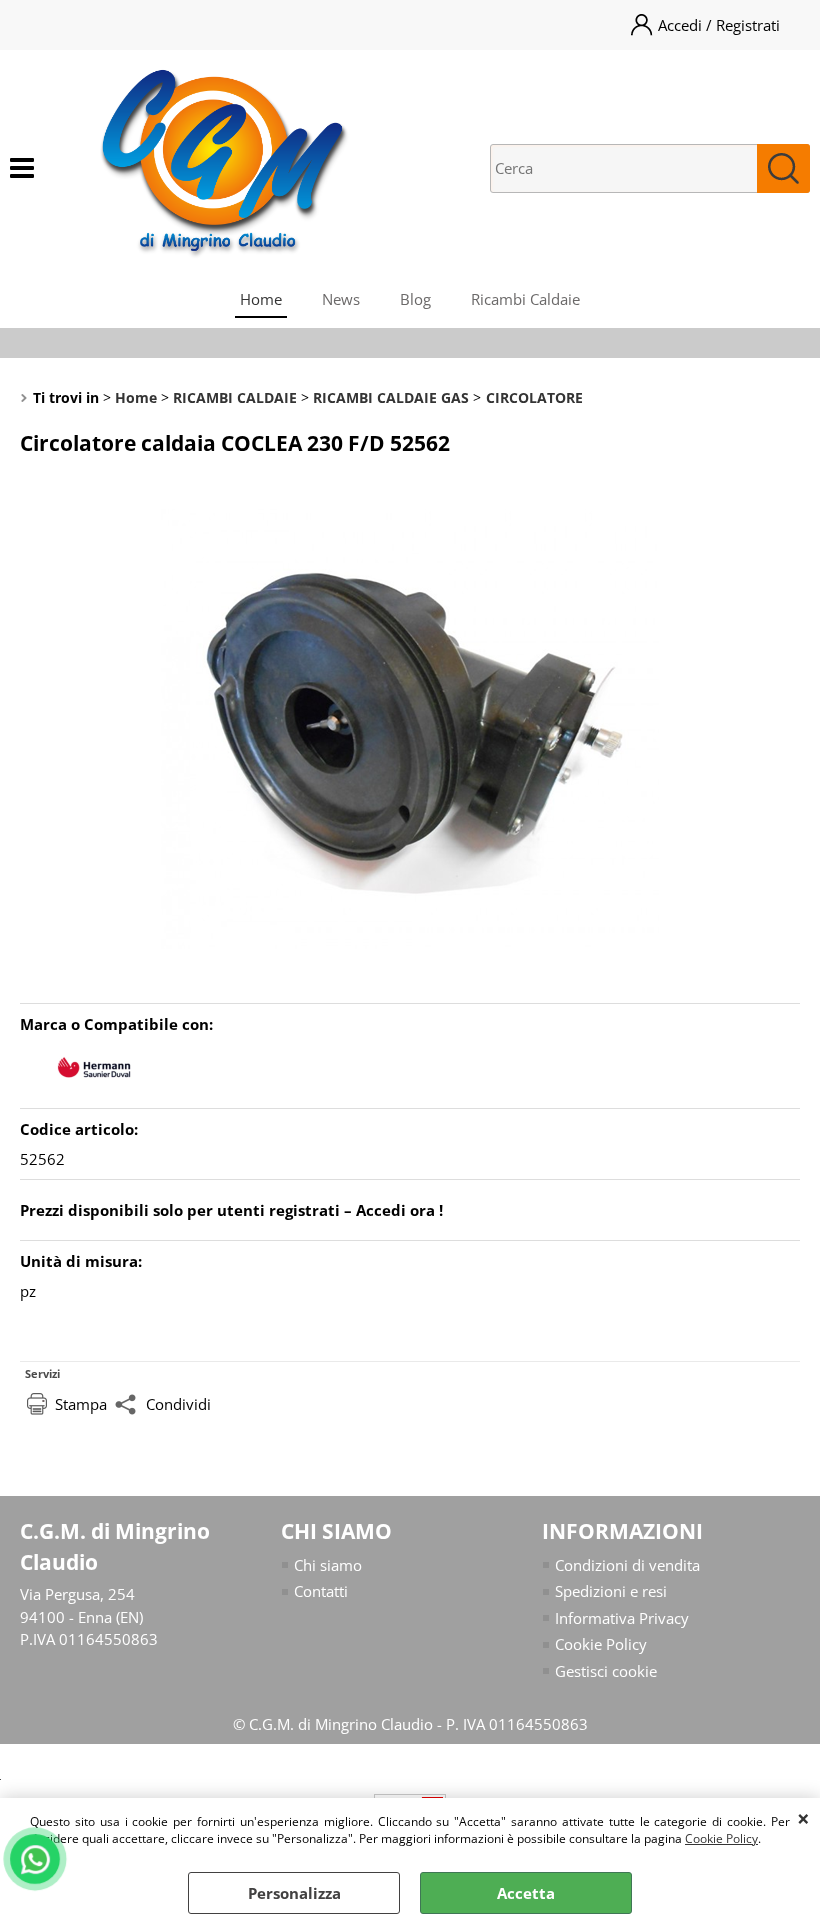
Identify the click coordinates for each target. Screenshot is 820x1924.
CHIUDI (803, 1818)
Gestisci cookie (606, 1671)
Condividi (178, 1404)
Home (261, 299)
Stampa (81, 1404)
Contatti (321, 1591)
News (341, 299)
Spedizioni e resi (611, 1591)
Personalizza (294, 1893)
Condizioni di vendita (627, 1565)
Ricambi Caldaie (525, 299)
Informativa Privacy (622, 1618)
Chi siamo (328, 1565)
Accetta (526, 1893)
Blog (415, 299)
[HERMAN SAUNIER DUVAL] (95, 1088)
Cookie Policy (721, 1838)
